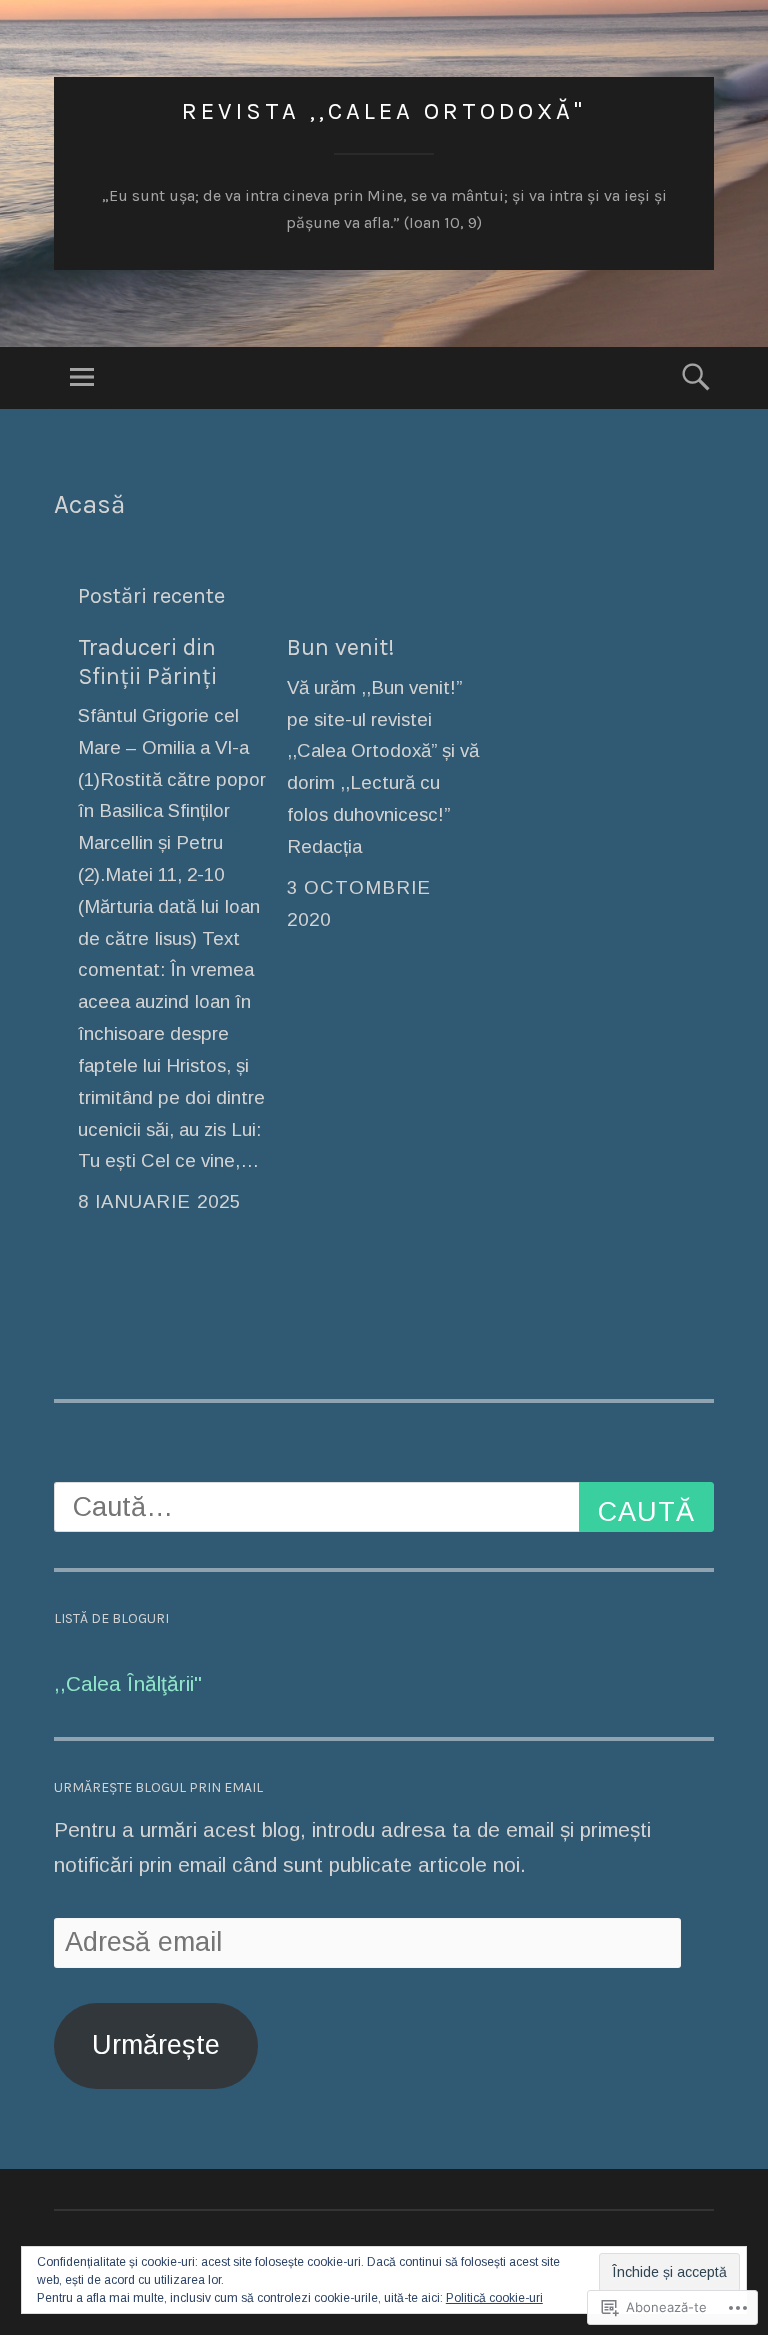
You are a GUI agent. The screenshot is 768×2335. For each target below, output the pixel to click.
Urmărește (156, 2045)
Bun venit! (341, 647)
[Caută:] (384, 1507)
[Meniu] (82, 378)
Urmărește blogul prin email (158, 1787)
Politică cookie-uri (494, 2298)
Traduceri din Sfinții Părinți (147, 661)
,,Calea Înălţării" (128, 1683)
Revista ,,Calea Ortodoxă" (384, 111)
